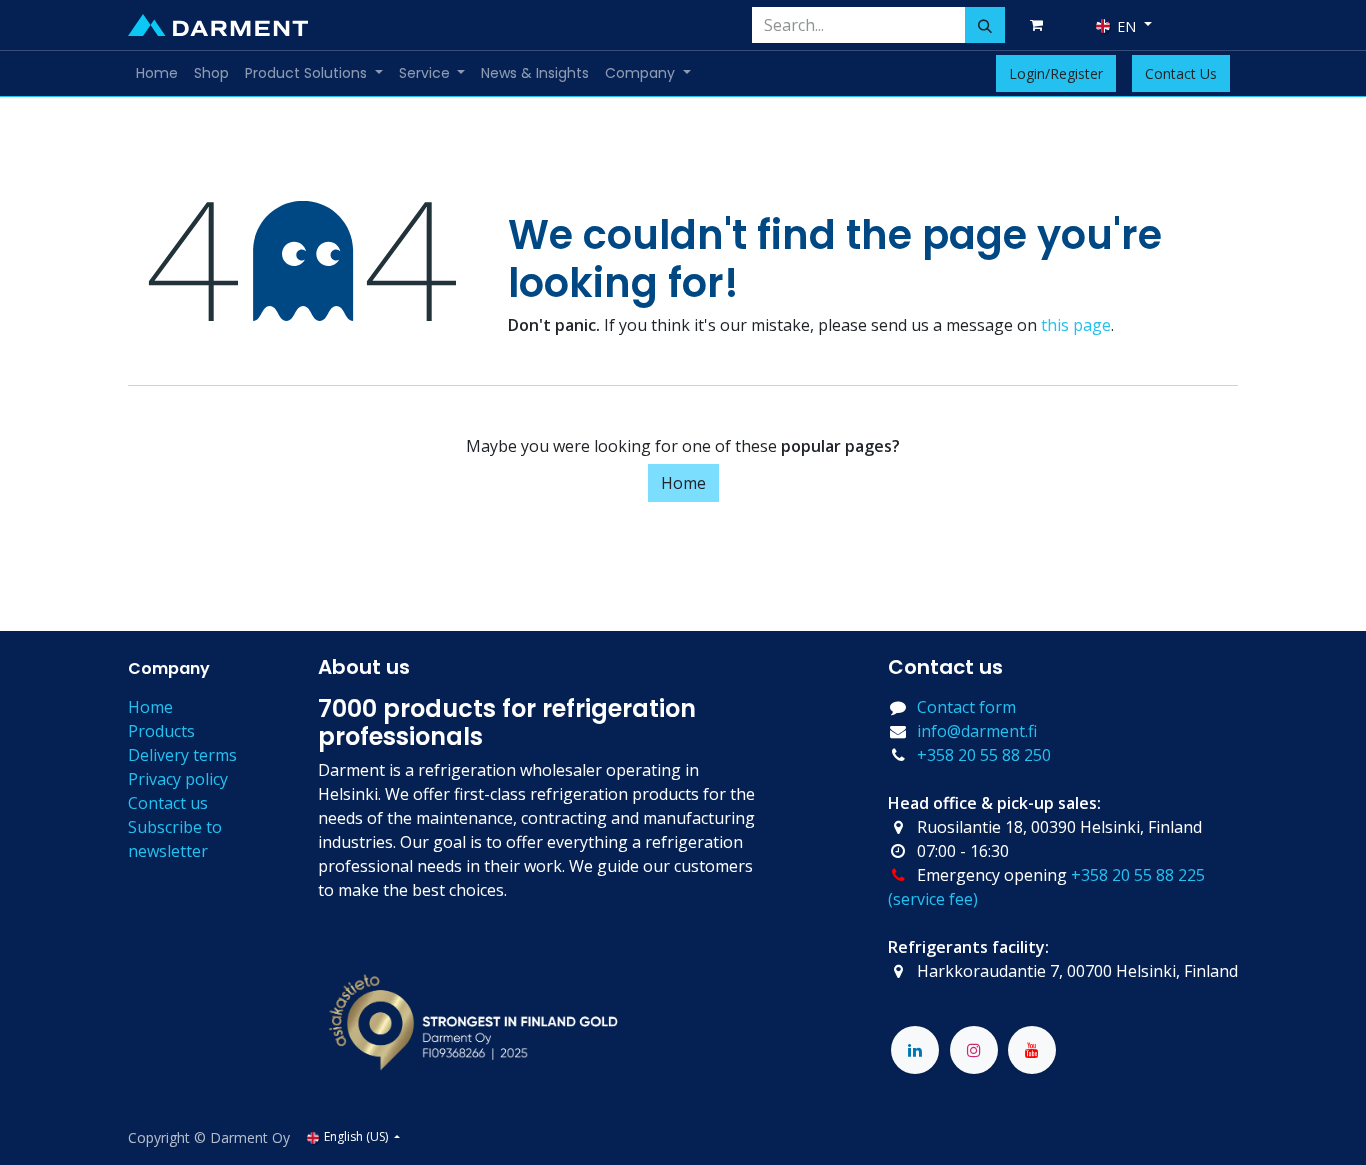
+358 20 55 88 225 (1138, 875)
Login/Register (1056, 73)
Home (683, 483)
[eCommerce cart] (1040, 25)
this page (1076, 325)
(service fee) (933, 899)
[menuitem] (157, 73)
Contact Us (1181, 73)
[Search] (985, 25)
